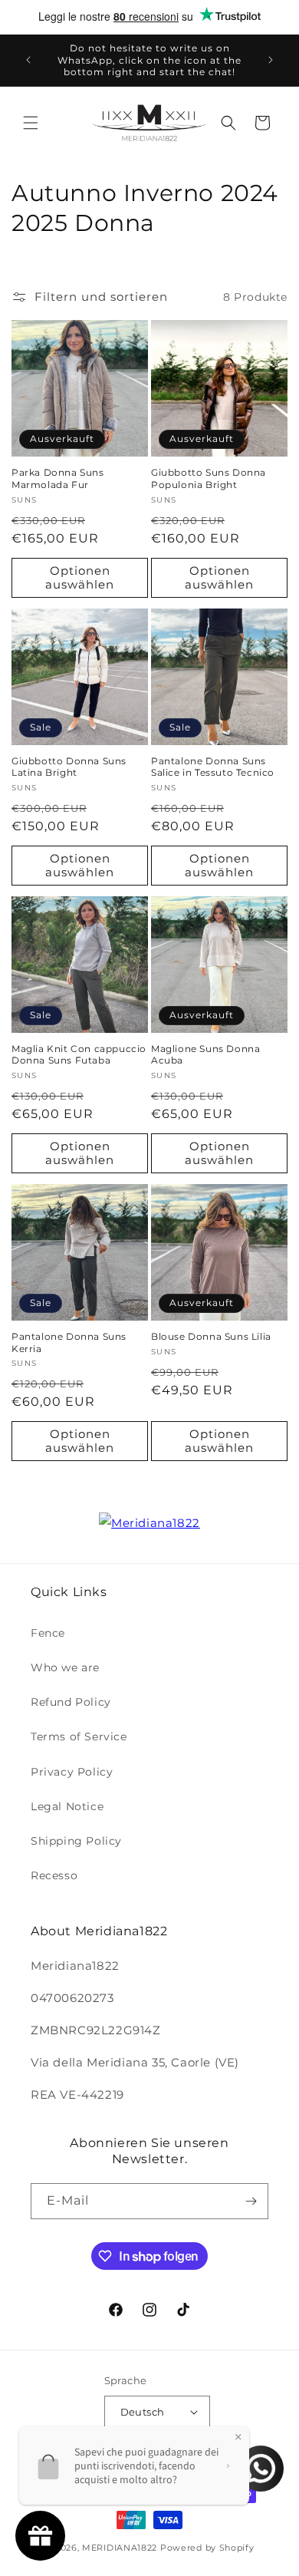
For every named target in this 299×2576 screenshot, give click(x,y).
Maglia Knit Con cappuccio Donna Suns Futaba (79, 1055)
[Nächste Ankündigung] (271, 60)
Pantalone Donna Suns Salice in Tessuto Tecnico (213, 767)
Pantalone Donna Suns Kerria (69, 1342)
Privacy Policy (72, 1772)
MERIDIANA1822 (120, 2548)
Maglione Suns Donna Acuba (205, 1055)
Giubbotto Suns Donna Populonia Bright (209, 478)
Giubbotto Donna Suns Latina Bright (69, 767)
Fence (48, 1633)
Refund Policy (71, 1702)
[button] (31, 123)
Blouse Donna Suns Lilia (211, 1336)
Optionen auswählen (80, 577)
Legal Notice (67, 1806)
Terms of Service (79, 1737)
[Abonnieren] (251, 2201)
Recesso (54, 1875)
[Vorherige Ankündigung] (28, 60)
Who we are (65, 1667)
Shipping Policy (76, 1841)
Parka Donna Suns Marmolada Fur (58, 478)
